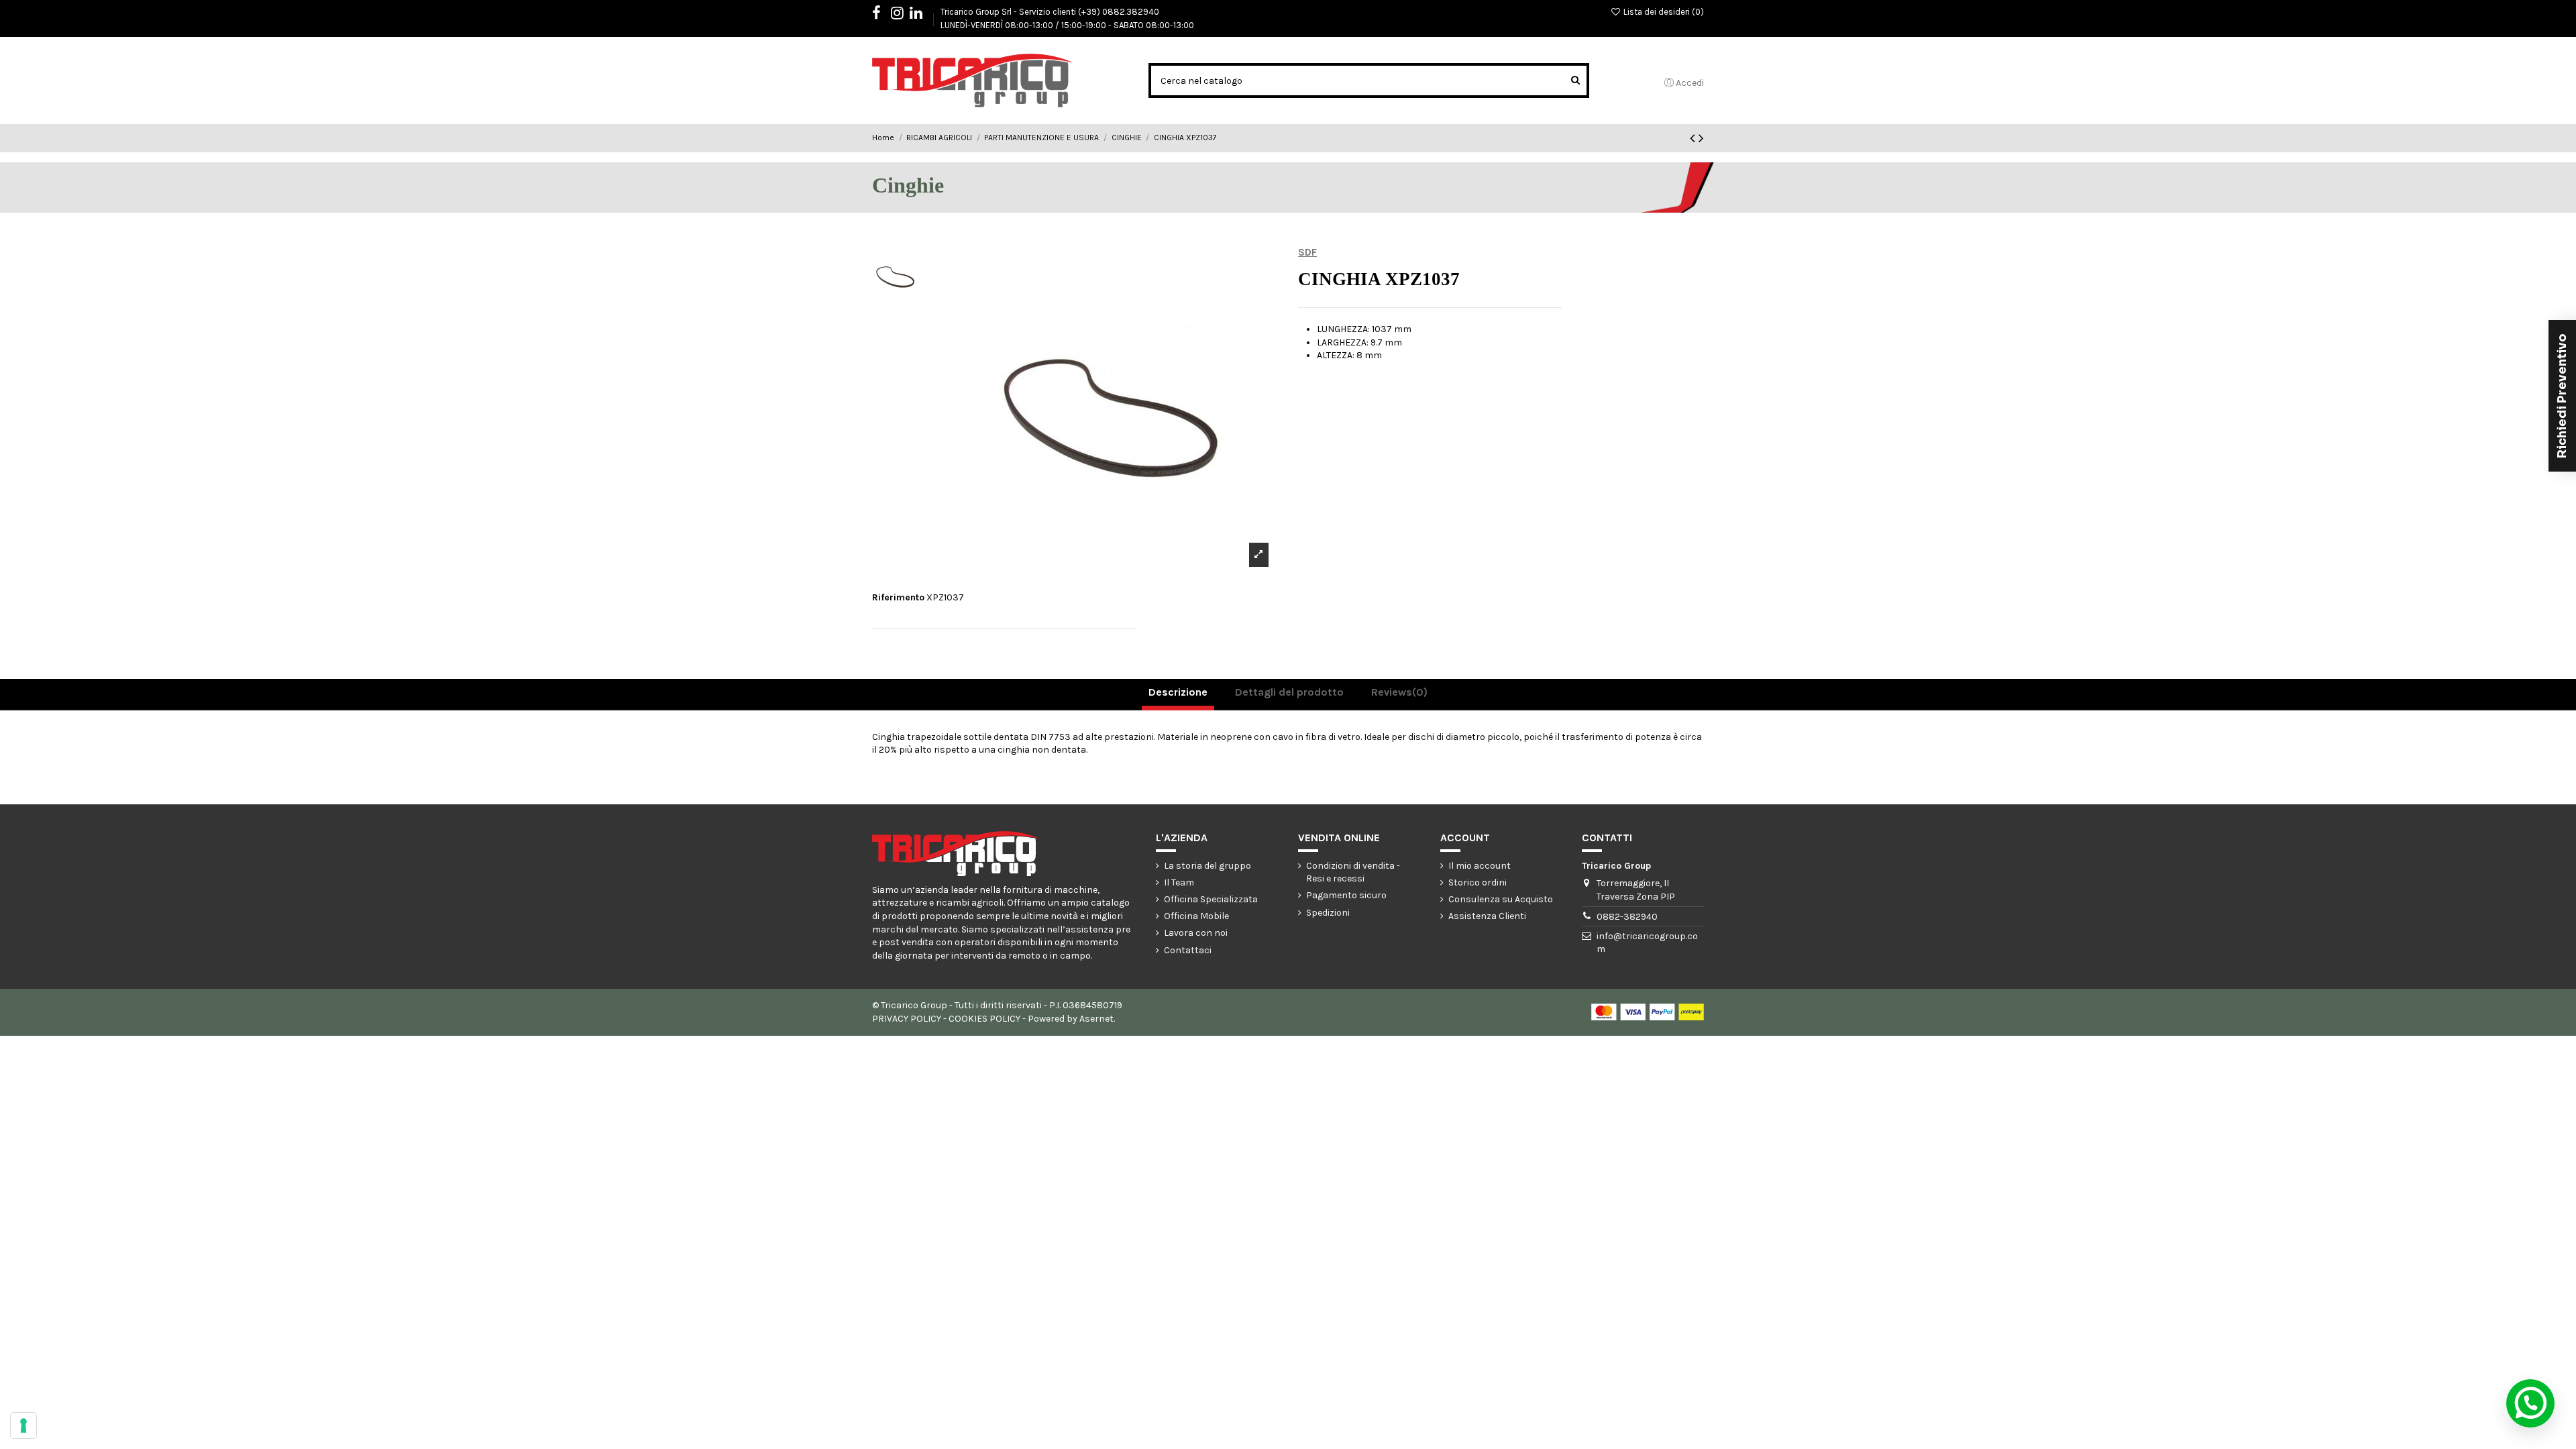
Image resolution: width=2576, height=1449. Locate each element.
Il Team (1179, 882)
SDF (1307, 252)
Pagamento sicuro (1346, 895)
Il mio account (1480, 866)
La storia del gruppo (1207, 866)
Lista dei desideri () (1663, 12)
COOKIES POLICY (984, 1019)
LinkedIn (923, 15)
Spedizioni (1328, 913)
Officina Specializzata (1211, 899)
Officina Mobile (1196, 916)
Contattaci (1188, 950)
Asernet (1096, 1019)
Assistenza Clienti (1487, 916)
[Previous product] (1694, 138)
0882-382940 (1627, 917)
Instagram (904, 15)
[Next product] (1701, 138)
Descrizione (1178, 692)
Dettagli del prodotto (1289, 692)
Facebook (883, 15)
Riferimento (898, 597)
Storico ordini (1478, 882)
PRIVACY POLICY (907, 1019)
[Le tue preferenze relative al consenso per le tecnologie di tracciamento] (23, 1426)
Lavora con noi (1196, 933)
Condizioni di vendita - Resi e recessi (1353, 872)
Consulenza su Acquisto (1501, 899)
